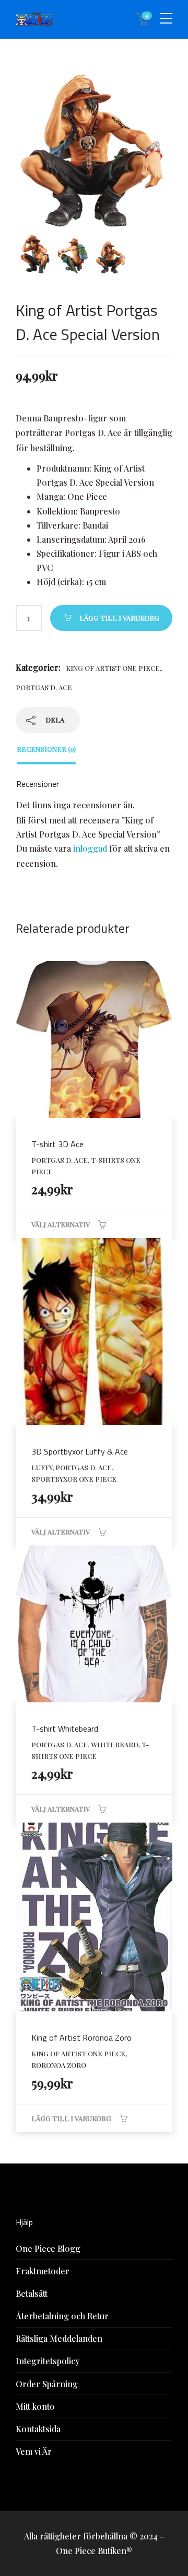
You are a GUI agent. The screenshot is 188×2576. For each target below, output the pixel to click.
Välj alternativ (61, 1224)
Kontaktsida (38, 2429)
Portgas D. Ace (44, 687)
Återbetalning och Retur (62, 2316)
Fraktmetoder (43, 2271)
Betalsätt (32, 2293)
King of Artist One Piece (113, 668)
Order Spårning (47, 2384)
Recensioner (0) (46, 749)
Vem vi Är (34, 2451)
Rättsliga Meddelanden (59, 2338)
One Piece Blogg (48, 2248)
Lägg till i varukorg (119, 618)
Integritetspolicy (48, 2361)
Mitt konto (35, 2406)
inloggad (90, 848)
